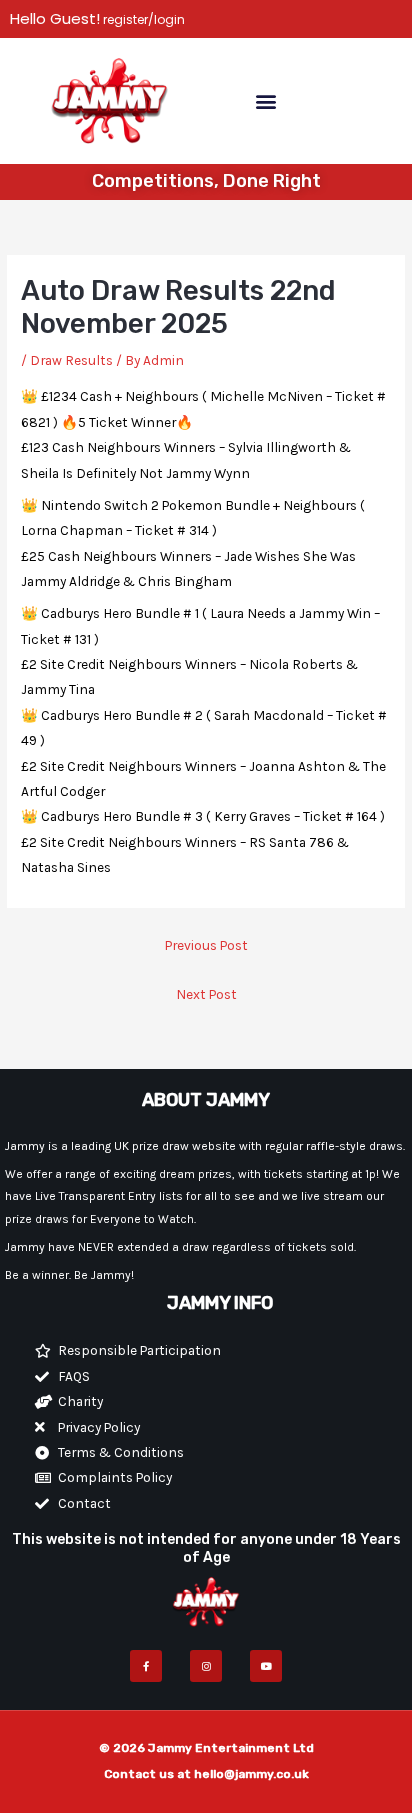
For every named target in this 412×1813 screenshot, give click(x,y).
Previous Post (206, 945)
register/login (142, 19)
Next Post (206, 994)
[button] (265, 100)
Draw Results (71, 360)
